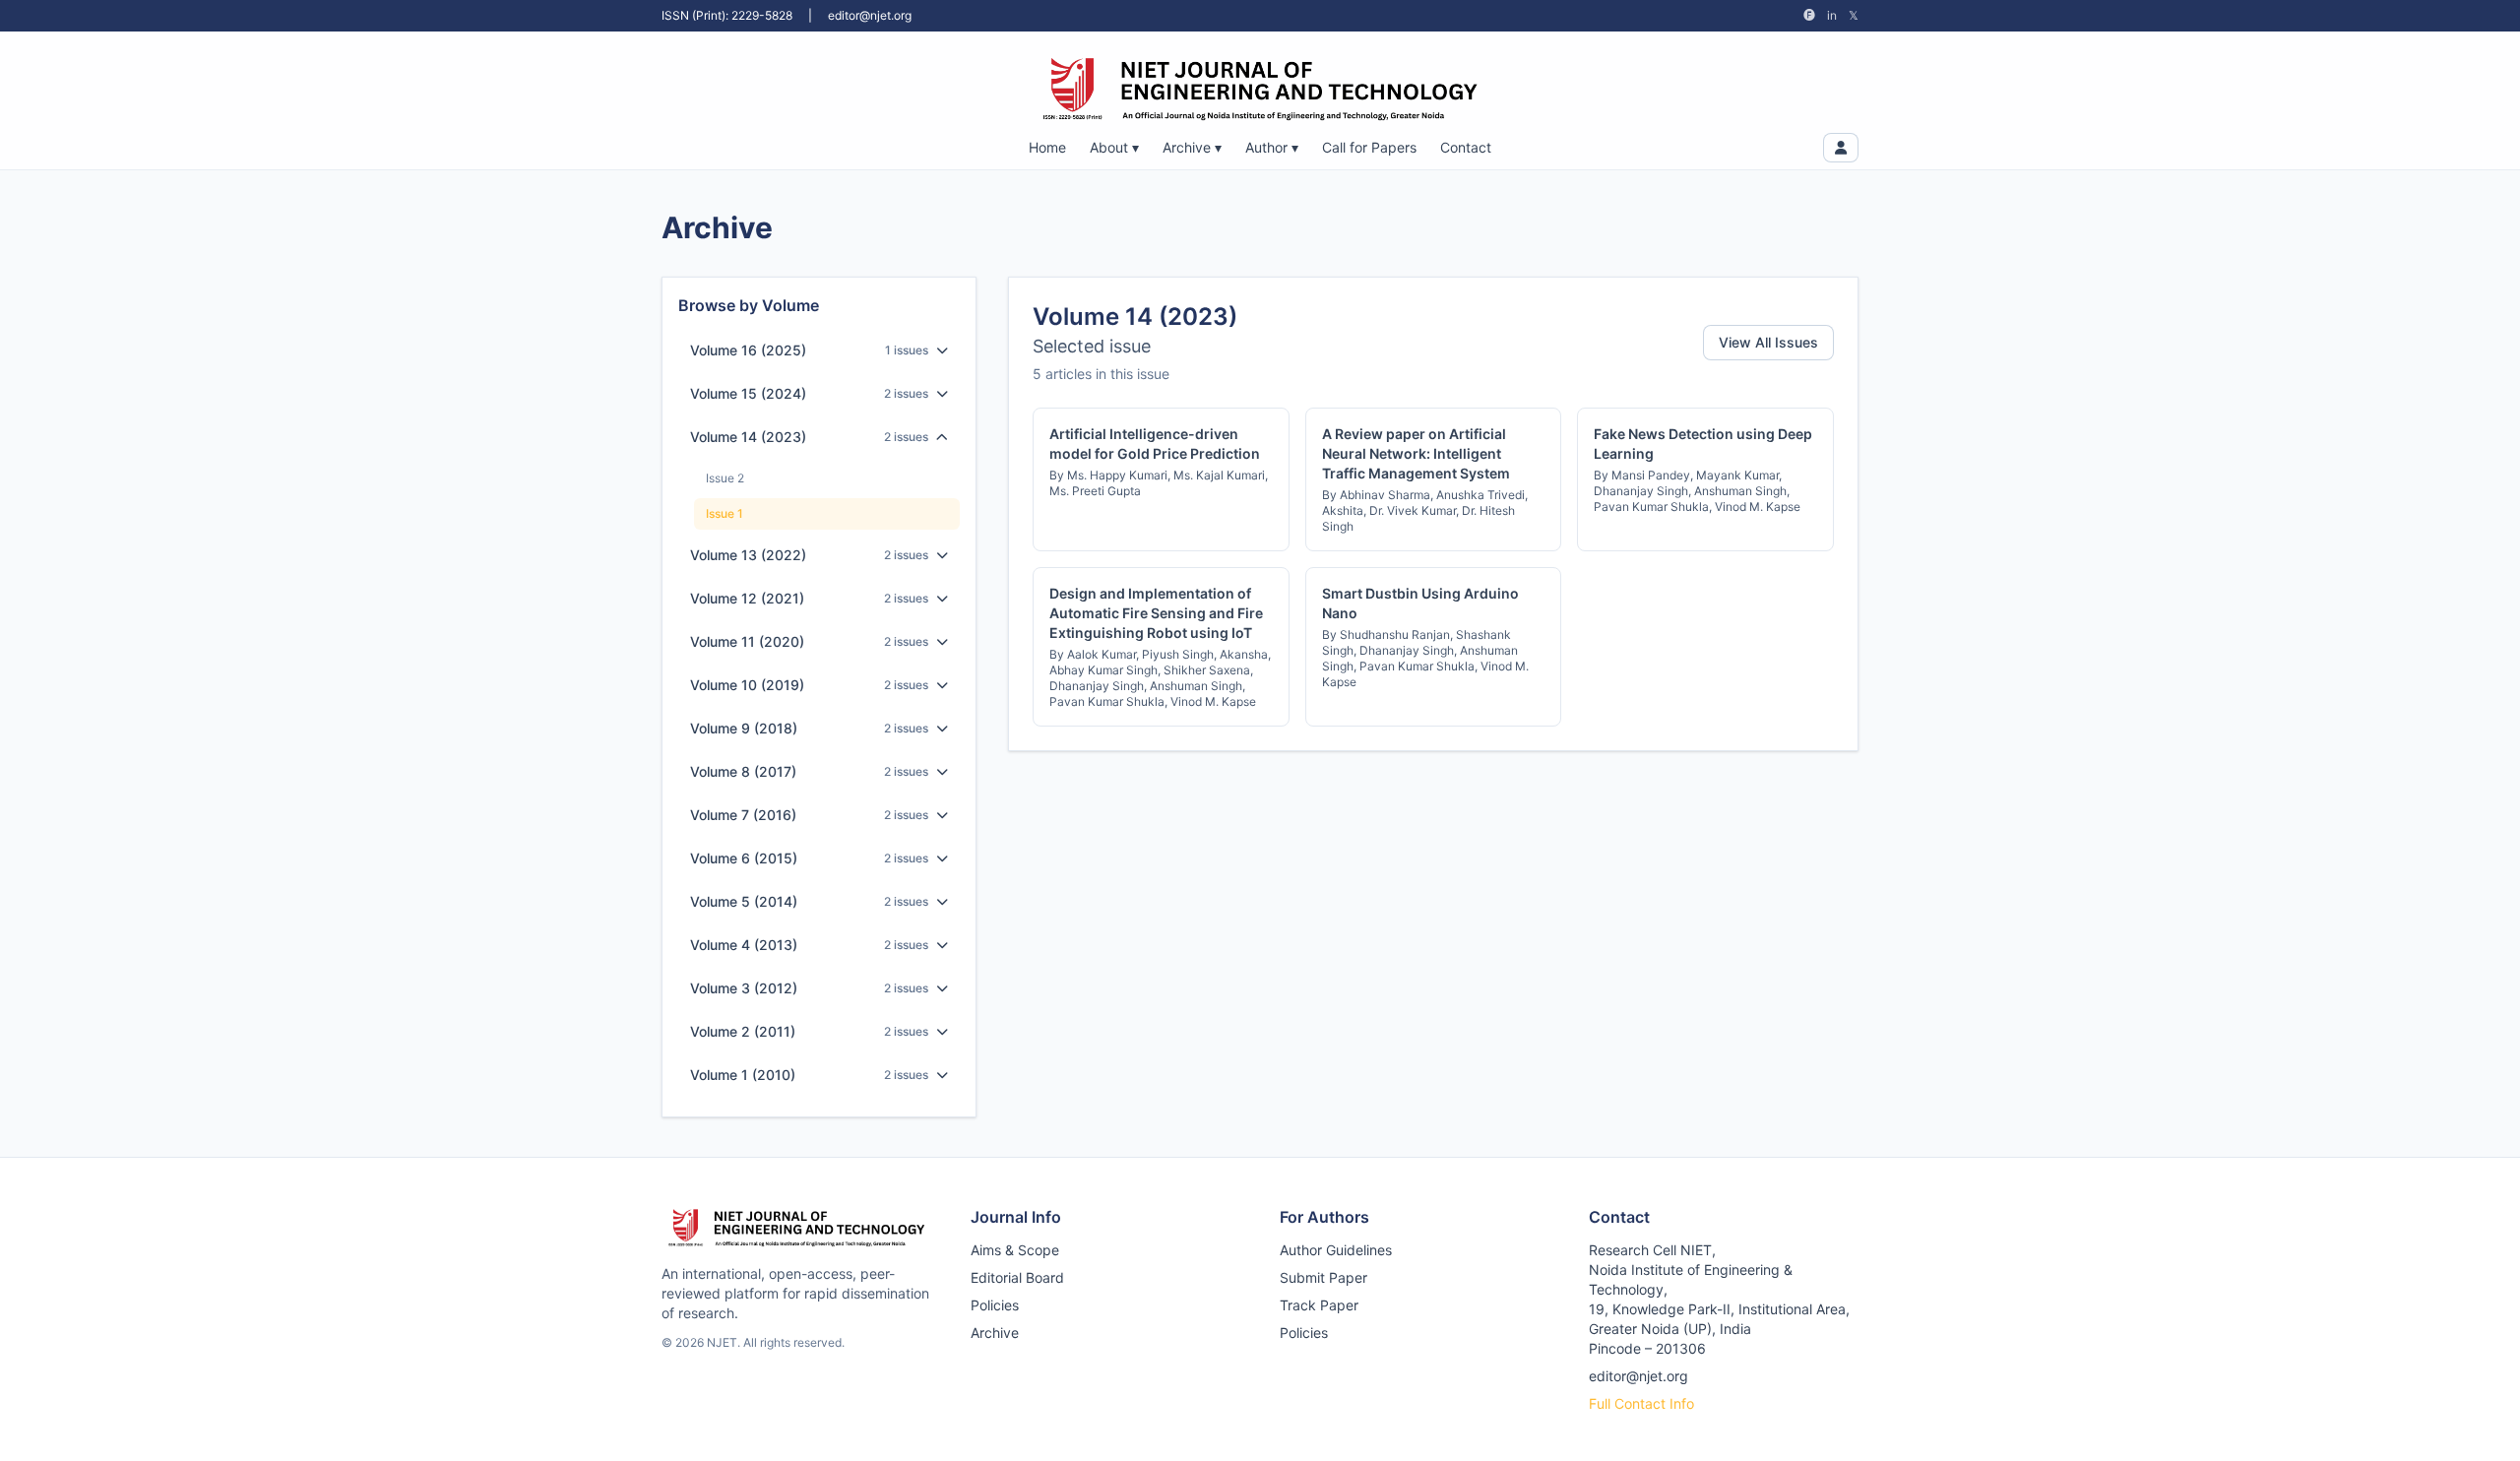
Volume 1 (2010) (743, 1075)
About (1114, 147)
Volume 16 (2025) (748, 350)
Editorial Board (1017, 1277)
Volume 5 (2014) (744, 901)
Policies (995, 1305)
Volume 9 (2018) (744, 728)
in (1832, 15)
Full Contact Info (1641, 1403)
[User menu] (1841, 148)
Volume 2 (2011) (743, 1031)
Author (1272, 147)
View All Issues (1768, 342)
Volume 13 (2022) (748, 555)
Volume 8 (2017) (743, 771)
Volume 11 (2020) (747, 641)
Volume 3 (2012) (744, 988)
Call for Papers (1369, 147)
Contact (1466, 147)
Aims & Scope (1015, 1250)
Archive (1192, 147)
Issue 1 (724, 513)
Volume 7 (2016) (743, 815)
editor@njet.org (870, 15)
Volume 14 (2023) (748, 437)
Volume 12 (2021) (747, 598)
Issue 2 (725, 478)
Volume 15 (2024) (748, 393)
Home (1047, 147)
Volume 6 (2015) (744, 858)
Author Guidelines (1336, 1250)
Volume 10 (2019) (747, 685)
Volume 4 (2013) (744, 945)
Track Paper (1319, 1305)
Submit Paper (1323, 1277)
